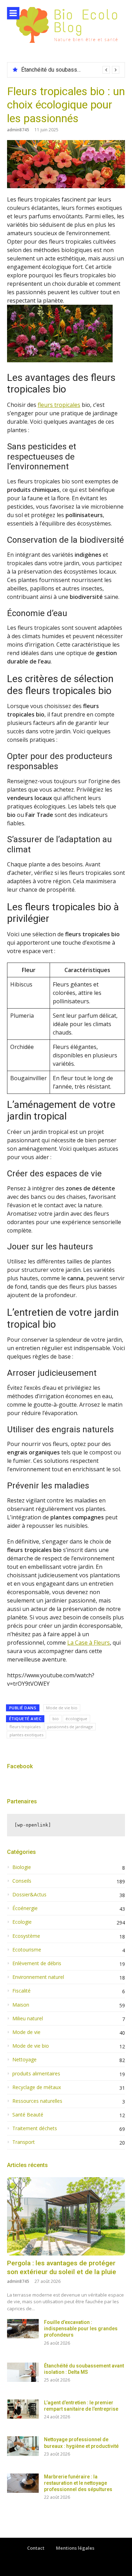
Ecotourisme (27, 1950)
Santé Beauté (28, 2115)
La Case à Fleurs (89, 1643)
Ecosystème (26, 1936)
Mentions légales (75, 2548)
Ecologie (22, 1922)
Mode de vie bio (62, 1708)
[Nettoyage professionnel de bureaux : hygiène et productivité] (23, 2446)
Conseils (22, 1881)
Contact (36, 2548)
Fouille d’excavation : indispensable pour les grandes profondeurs (81, 2329)
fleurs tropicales (59, 405)
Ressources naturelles (37, 2101)
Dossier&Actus (29, 1895)
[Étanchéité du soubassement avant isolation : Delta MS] (23, 2372)
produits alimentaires (36, 2074)
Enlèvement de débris (37, 1963)
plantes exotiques (26, 1735)
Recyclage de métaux (37, 2087)
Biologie (22, 1867)
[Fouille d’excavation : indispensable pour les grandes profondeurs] (23, 2329)
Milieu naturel (28, 2019)
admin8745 (18, 130)
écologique (76, 1719)
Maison (21, 2005)
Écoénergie (25, 1908)
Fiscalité (21, 1991)
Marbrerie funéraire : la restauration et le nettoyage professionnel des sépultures (78, 2483)
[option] (70, 70)
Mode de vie (26, 2032)
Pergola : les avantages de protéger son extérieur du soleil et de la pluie (62, 2267)
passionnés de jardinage (70, 1727)
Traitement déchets (35, 2128)
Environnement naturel (38, 1977)
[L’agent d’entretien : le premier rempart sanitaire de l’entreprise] (23, 2409)
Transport (24, 2142)
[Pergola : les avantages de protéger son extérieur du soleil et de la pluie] (66, 2216)
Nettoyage (24, 2060)
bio (56, 1719)
